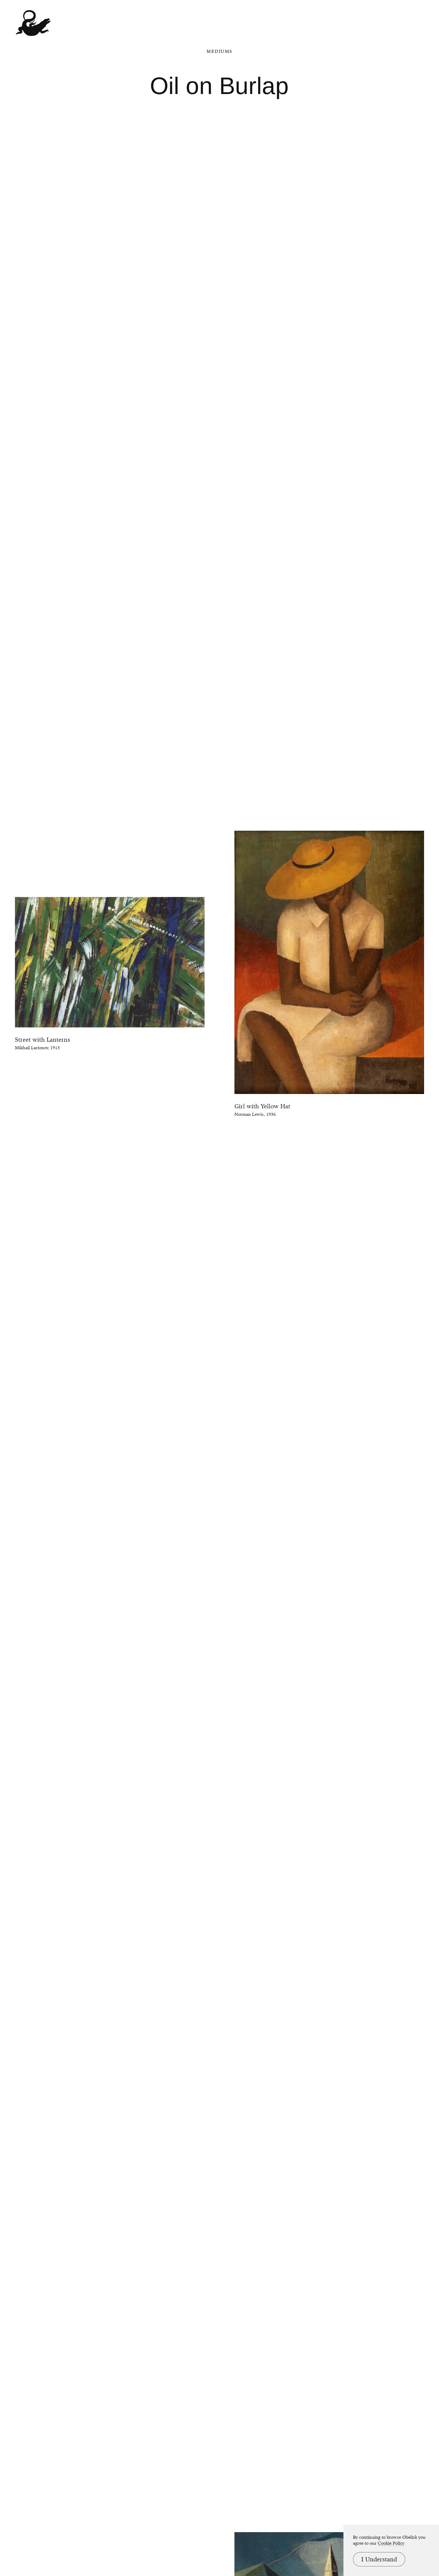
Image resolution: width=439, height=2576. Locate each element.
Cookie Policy (391, 2543)
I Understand (379, 2559)
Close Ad (397, 1558)
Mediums (219, 51)
